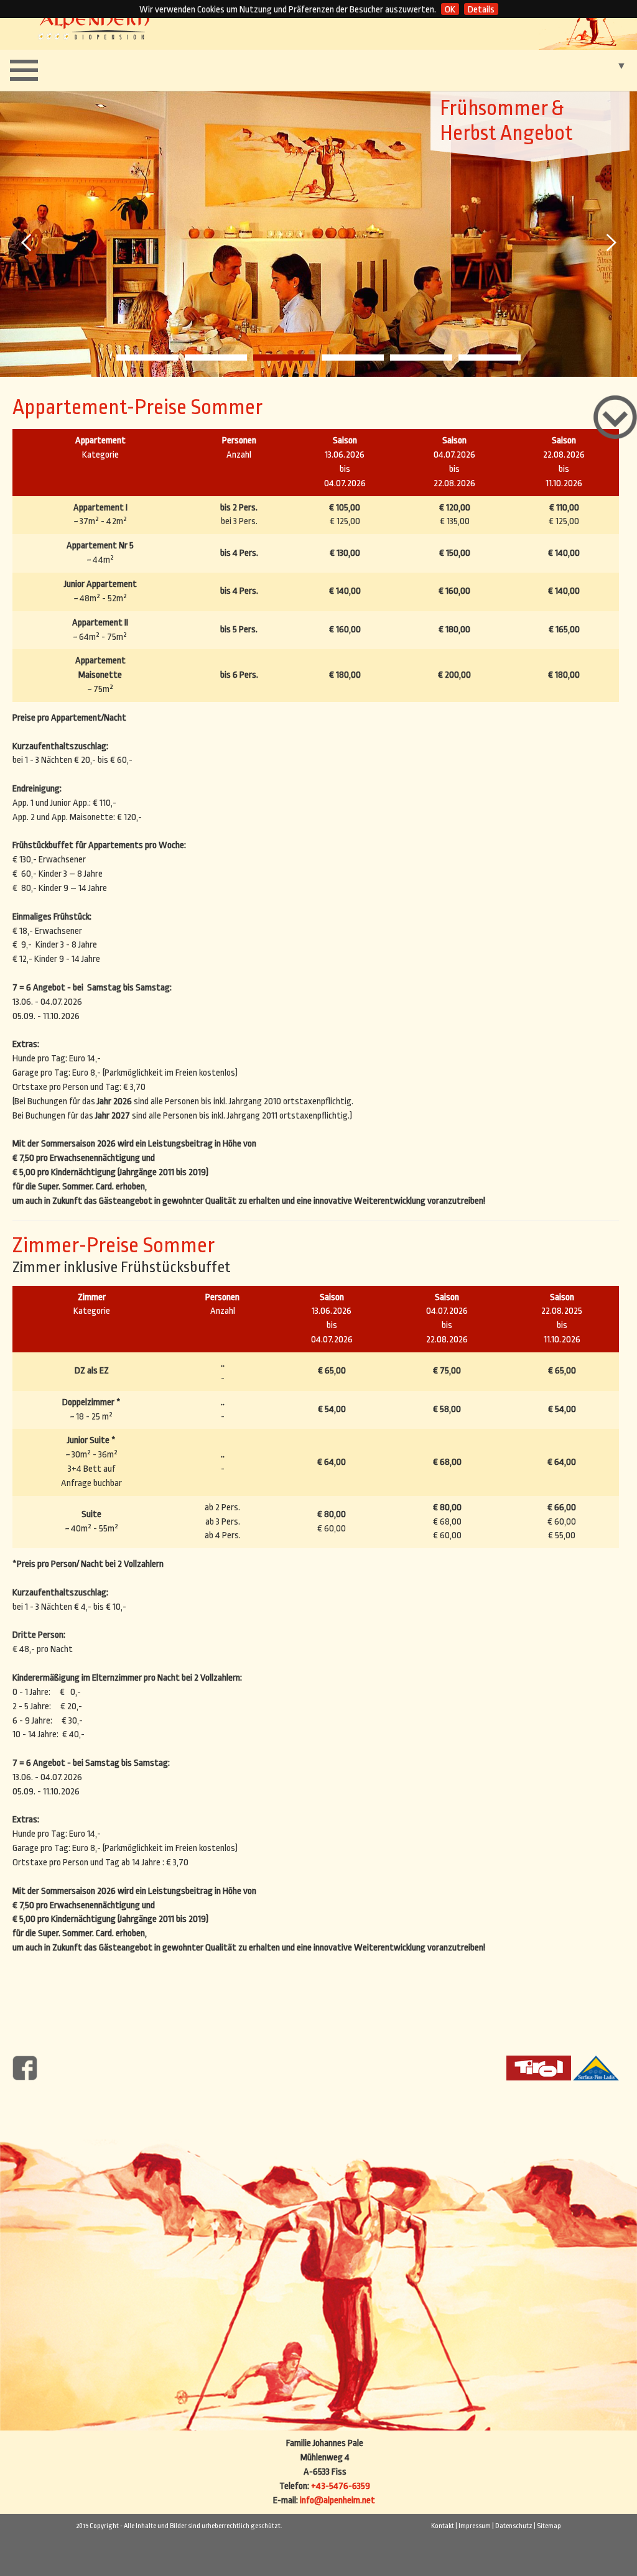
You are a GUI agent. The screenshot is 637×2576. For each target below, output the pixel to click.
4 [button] (353, 358)
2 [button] (216, 358)
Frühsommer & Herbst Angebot (506, 121)
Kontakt (443, 2526)
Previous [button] (27, 242)
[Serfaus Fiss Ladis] (596, 2067)
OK (450, 10)
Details (481, 10)
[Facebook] (25, 2067)
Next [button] (610, 242)
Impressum (475, 2526)
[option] (318, 233)
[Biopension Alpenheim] (94, 25)
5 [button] (421, 358)
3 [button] (284, 358)
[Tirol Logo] (539, 2067)
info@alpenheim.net (337, 2500)
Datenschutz (514, 2526)
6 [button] (490, 358)
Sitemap (549, 2526)
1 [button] (147, 358)
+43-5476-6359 (341, 2486)
